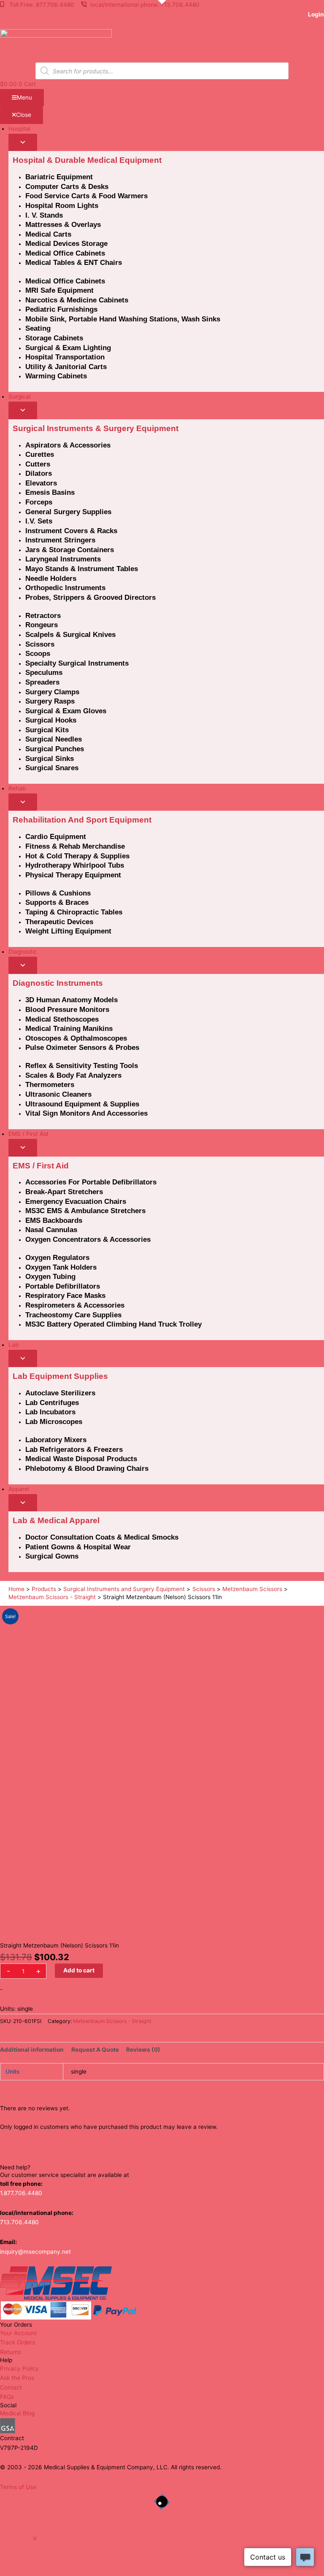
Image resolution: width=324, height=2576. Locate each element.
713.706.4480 (19, 2222)
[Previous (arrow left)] (15, 1288)
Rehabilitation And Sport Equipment (82, 820)
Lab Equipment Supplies (60, 1376)
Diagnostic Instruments (58, 983)
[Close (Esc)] (296, 9)
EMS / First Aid (41, 1166)
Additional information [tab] (32, 2050)
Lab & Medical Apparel (56, 1520)
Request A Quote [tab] (95, 2050)
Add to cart (79, 1970)
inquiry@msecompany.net (35, 2252)
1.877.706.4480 (21, 2193)
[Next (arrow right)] (309, 1288)
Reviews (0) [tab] (143, 2050)
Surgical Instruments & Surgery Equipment (96, 428)
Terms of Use (18, 2487)
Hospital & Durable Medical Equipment (87, 160)
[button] (35, 2539)
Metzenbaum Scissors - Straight (112, 2021)
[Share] (278, 9)
